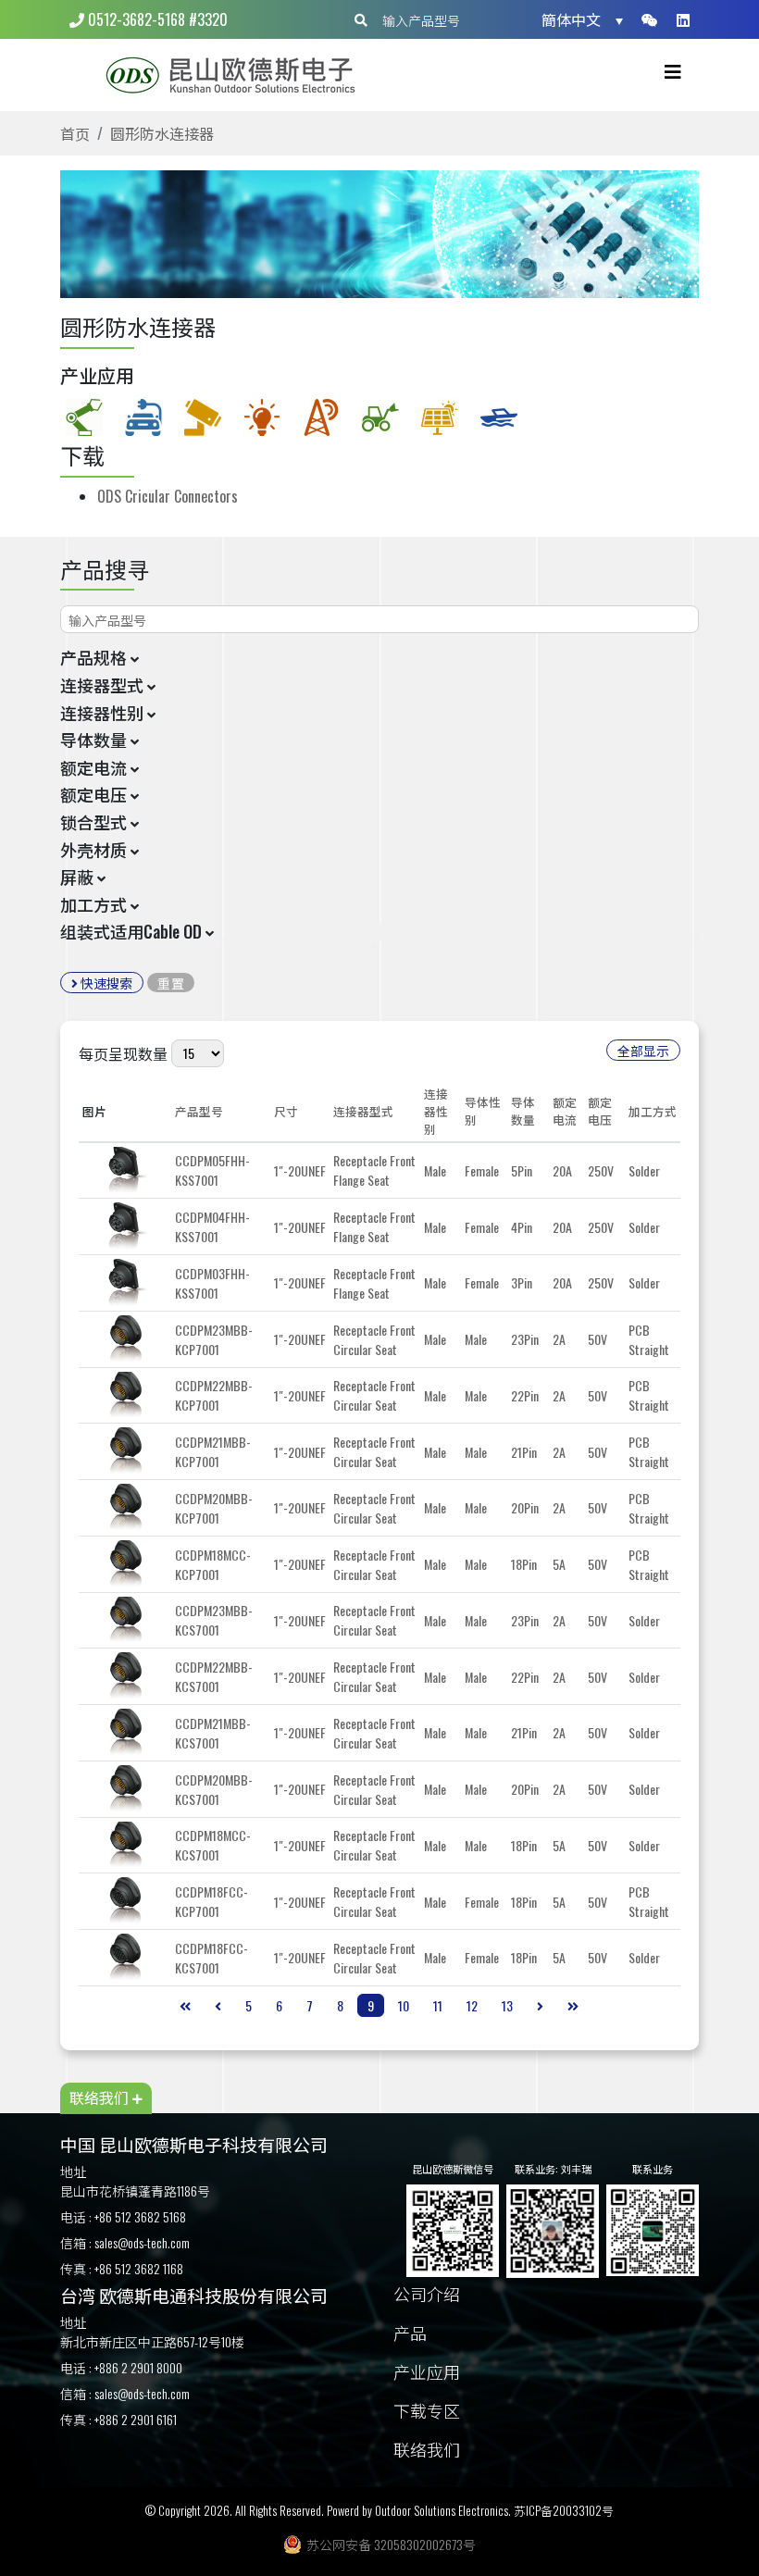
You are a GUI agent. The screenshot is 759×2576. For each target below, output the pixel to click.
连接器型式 (363, 1111)
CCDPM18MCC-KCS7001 (213, 1845)
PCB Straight (649, 1339)
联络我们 (427, 2451)
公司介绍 (427, 2295)
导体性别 (483, 1111)
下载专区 (427, 2412)
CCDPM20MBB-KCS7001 (214, 1789)
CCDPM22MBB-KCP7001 (214, 1395)
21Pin (524, 1452)
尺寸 (286, 1111)
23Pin (525, 1339)
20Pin (525, 1507)
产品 (410, 2334)
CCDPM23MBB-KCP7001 (214, 1339)
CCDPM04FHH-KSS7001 (212, 1226)
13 (507, 2005)
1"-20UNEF (300, 1170)
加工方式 (653, 1111)
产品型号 (199, 1111)
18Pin (524, 1564)
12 (472, 2005)
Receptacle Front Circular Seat (374, 1339)
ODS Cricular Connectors (168, 496)
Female (482, 1170)
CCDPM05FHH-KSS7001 (212, 1170)
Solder (644, 1170)
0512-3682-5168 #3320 (156, 19)
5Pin (522, 1170)
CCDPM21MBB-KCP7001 (213, 1451)
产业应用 (427, 2373)
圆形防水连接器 (162, 133)
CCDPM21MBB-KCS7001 (213, 1733)
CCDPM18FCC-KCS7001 (212, 1958)
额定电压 (600, 1111)
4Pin (522, 1227)
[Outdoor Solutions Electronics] (238, 75)
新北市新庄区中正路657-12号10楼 (152, 2341)
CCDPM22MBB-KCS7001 (214, 1676)
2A (559, 1339)
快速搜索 (105, 983)
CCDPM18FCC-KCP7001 (212, 1901)
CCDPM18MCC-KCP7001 (213, 1564)
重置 (171, 983)
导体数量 (523, 1111)
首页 (75, 133)
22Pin (525, 1395)
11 (438, 2005)
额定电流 (565, 1111)
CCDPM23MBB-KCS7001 (214, 1620)
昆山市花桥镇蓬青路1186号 (135, 2190)
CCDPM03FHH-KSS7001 (212, 1283)
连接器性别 (436, 1111)
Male (435, 1170)
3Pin (522, 1282)
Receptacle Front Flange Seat (374, 1170)
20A (562, 1170)
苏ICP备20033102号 (564, 2510)
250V (601, 1170)
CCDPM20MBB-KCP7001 (214, 1508)
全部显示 (643, 1050)
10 (404, 2005)
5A (559, 1564)
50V (597, 1339)
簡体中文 (571, 19)
